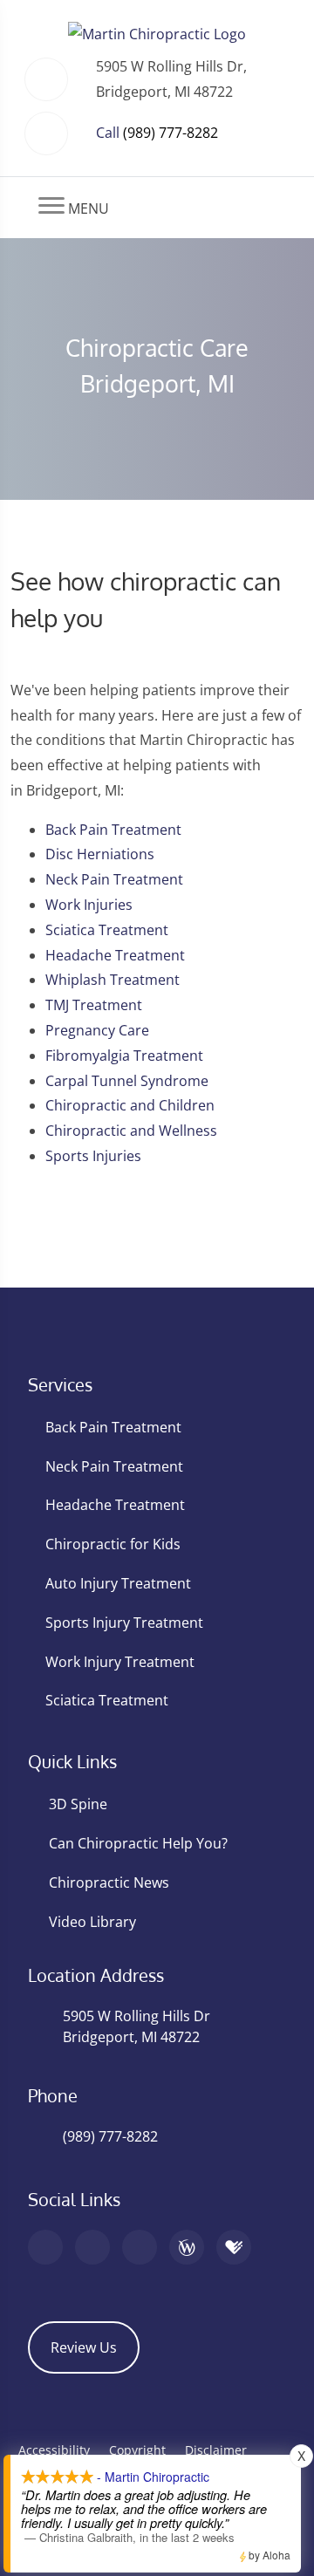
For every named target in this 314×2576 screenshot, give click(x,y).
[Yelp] (140, 2247)
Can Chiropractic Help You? (138, 1843)
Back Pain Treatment (113, 830)
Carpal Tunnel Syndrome (127, 1081)
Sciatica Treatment (107, 930)
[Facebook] (92, 2247)
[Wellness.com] (187, 2247)
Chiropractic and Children (130, 1105)
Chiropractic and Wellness (131, 1131)
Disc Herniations (100, 854)
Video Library (92, 1922)
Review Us (84, 2347)
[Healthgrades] (234, 2247)
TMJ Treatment (94, 1005)
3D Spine (78, 1804)
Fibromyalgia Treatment (124, 1056)
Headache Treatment (115, 955)
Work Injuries (89, 905)
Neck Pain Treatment (114, 879)
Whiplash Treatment (113, 980)
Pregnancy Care (97, 1030)
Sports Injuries (93, 1156)
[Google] (45, 2247)
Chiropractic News (109, 1882)
